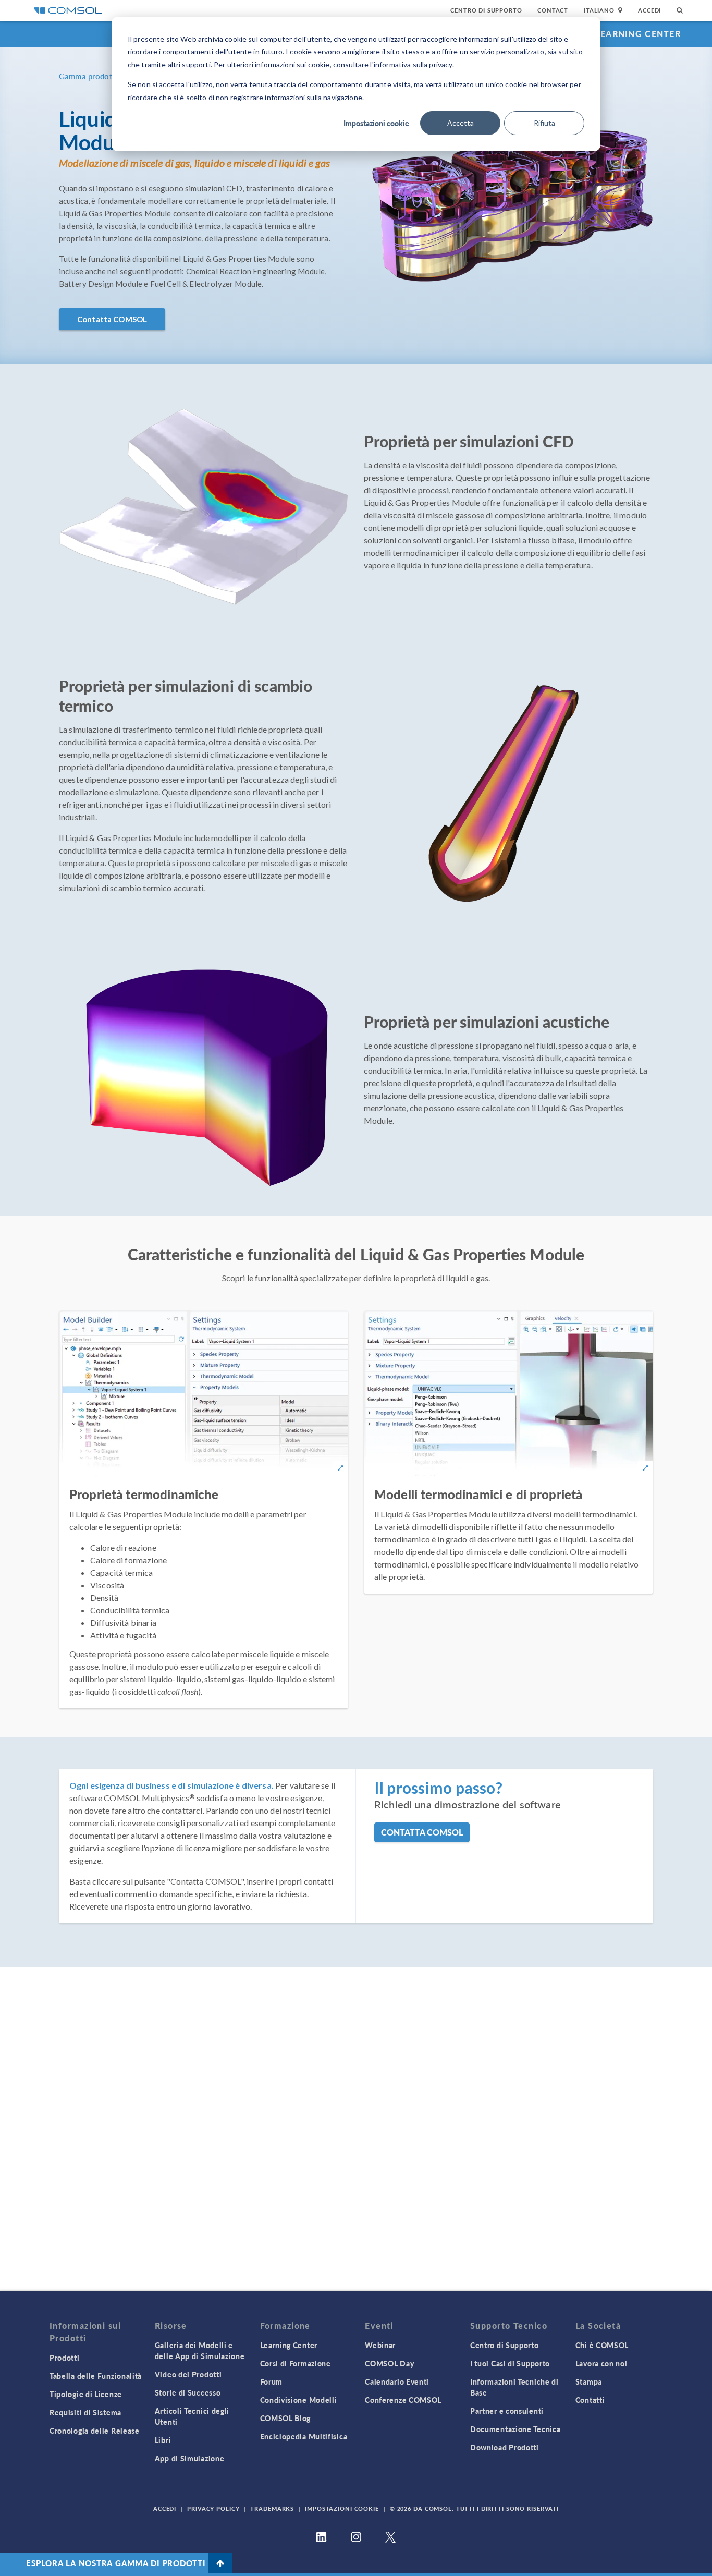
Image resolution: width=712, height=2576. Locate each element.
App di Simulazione (190, 2458)
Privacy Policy (213, 2508)
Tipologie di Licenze (86, 2394)
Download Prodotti (505, 2447)
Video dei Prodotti (188, 2374)
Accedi (649, 10)
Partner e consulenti (507, 2411)
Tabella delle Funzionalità (96, 2376)
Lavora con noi (601, 2363)
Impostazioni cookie (376, 123)
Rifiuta (544, 123)
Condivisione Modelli (299, 2400)
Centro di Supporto (486, 10)
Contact (553, 10)
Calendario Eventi (397, 2381)
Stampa (589, 2381)
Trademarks (272, 2508)
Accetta (461, 123)
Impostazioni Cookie (342, 2508)
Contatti (590, 2400)
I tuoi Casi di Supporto (510, 2363)
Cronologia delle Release (95, 2431)
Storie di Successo (188, 2392)
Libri (163, 2440)
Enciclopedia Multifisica (304, 2436)
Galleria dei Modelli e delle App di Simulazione (200, 2350)
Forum (272, 2381)
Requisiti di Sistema (85, 2412)
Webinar (380, 2345)
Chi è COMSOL (602, 2345)
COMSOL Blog (286, 2418)
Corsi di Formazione (296, 2363)
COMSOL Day (389, 2363)
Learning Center (638, 34)
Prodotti (65, 2358)
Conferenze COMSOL (403, 2400)
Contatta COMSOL (112, 319)
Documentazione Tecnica (515, 2429)
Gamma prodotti (88, 76)
